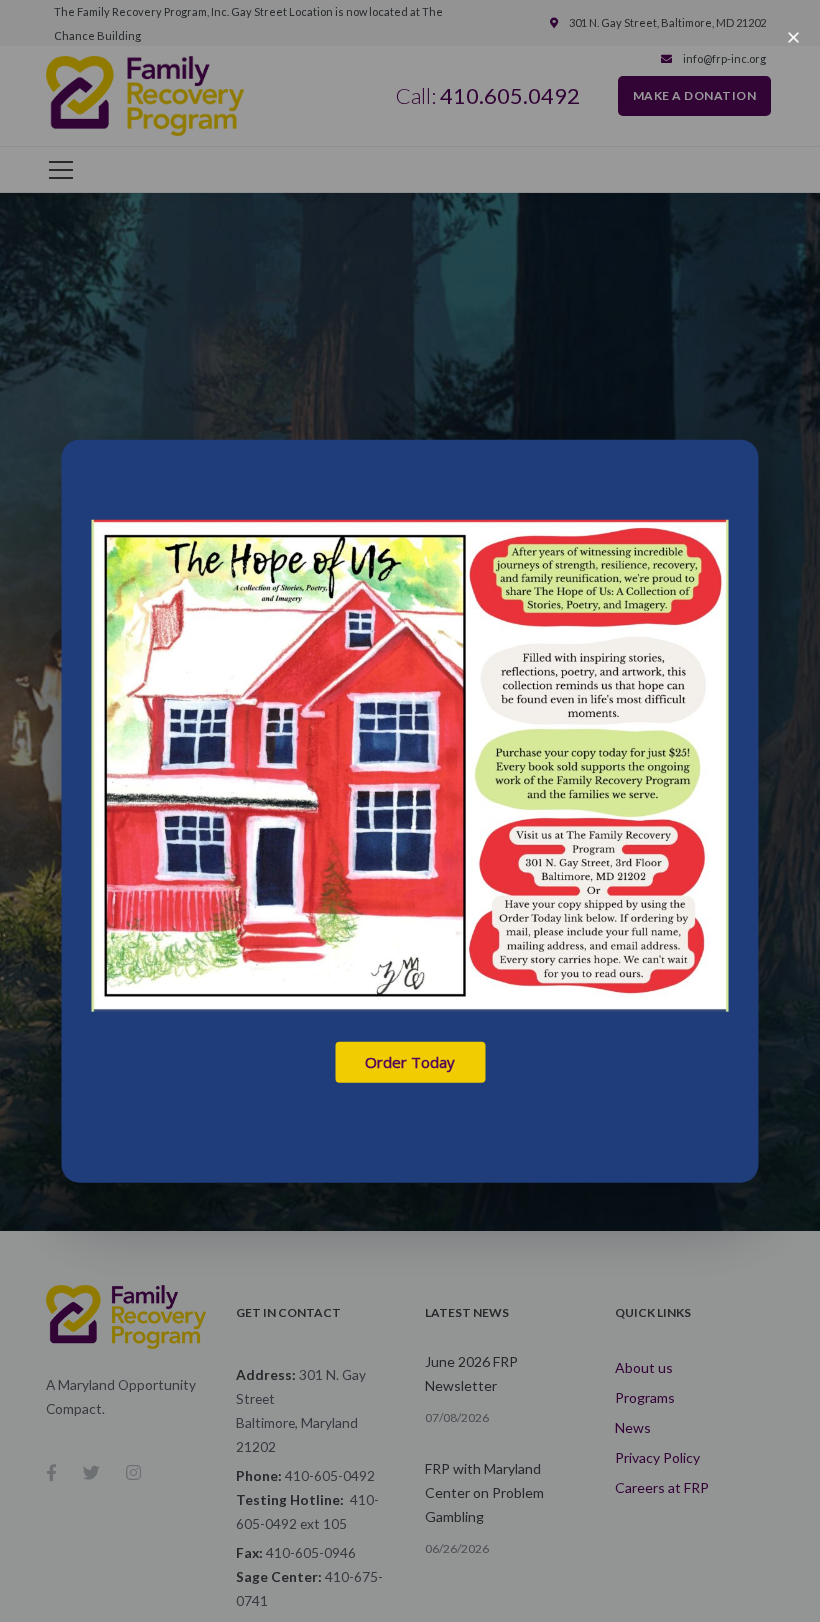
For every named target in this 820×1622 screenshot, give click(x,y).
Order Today (410, 1062)
